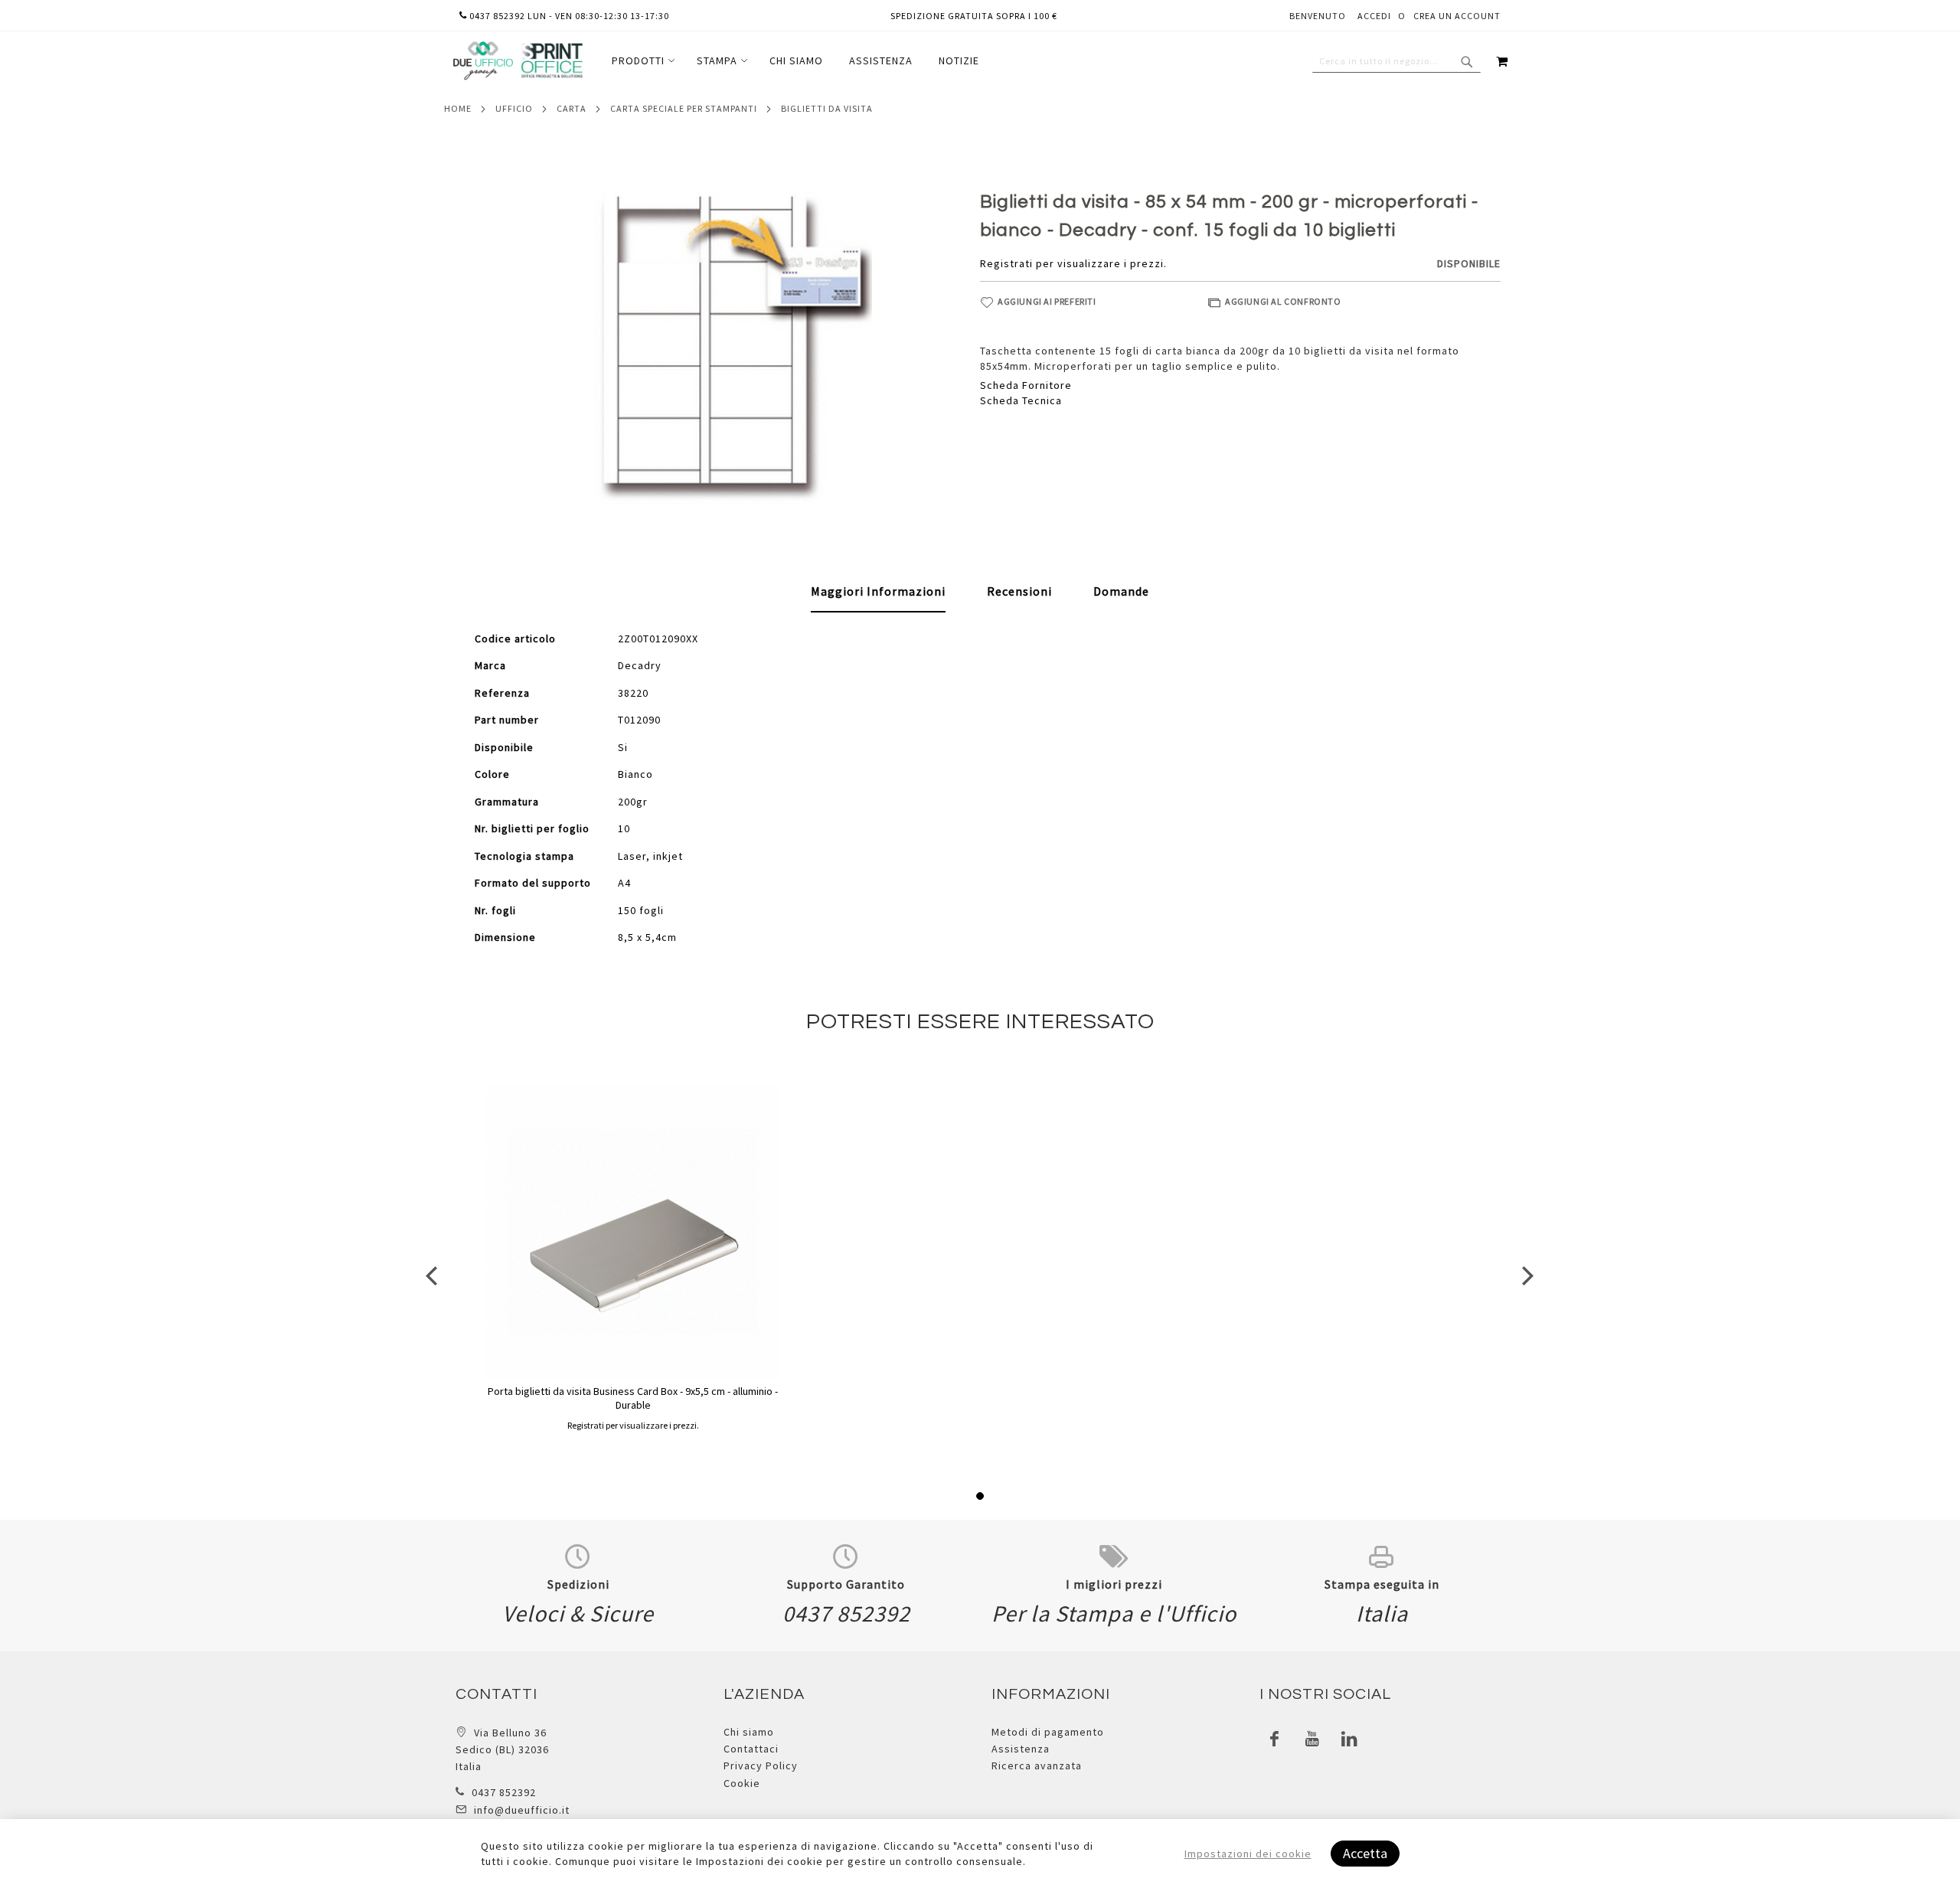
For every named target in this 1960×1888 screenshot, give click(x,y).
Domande (1121, 591)
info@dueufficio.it (522, 1810)
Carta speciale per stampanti (684, 108)
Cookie (742, 1783)
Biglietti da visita (827, 108)
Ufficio (514, 108)
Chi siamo (749, 1732)
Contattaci (751, 1749)
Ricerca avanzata (1037, 1766)
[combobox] (1396, 61)
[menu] (795, 61)
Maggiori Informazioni (878, 591)
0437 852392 (504, 1792)
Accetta (1365, 1853)
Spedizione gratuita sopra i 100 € (974, 16)
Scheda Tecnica (1021, 400)
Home (458, 108)
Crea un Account (1457, 16)
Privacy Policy (761, 1766)
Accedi (1374, 16)
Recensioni (1019, 591)
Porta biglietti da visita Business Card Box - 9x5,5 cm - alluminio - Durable (633, 1398)
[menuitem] (641, 61)
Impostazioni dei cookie (1248, 1854)
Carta (572, 108)
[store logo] (518, 61)
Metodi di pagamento (1048, 1732)
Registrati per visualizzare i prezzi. (1073, 263)
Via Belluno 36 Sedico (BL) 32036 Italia (502, 1750)
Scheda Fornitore (1026, 385)
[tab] (878, 592)
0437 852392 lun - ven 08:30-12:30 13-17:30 (568, 16)
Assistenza (1021, 1749)
